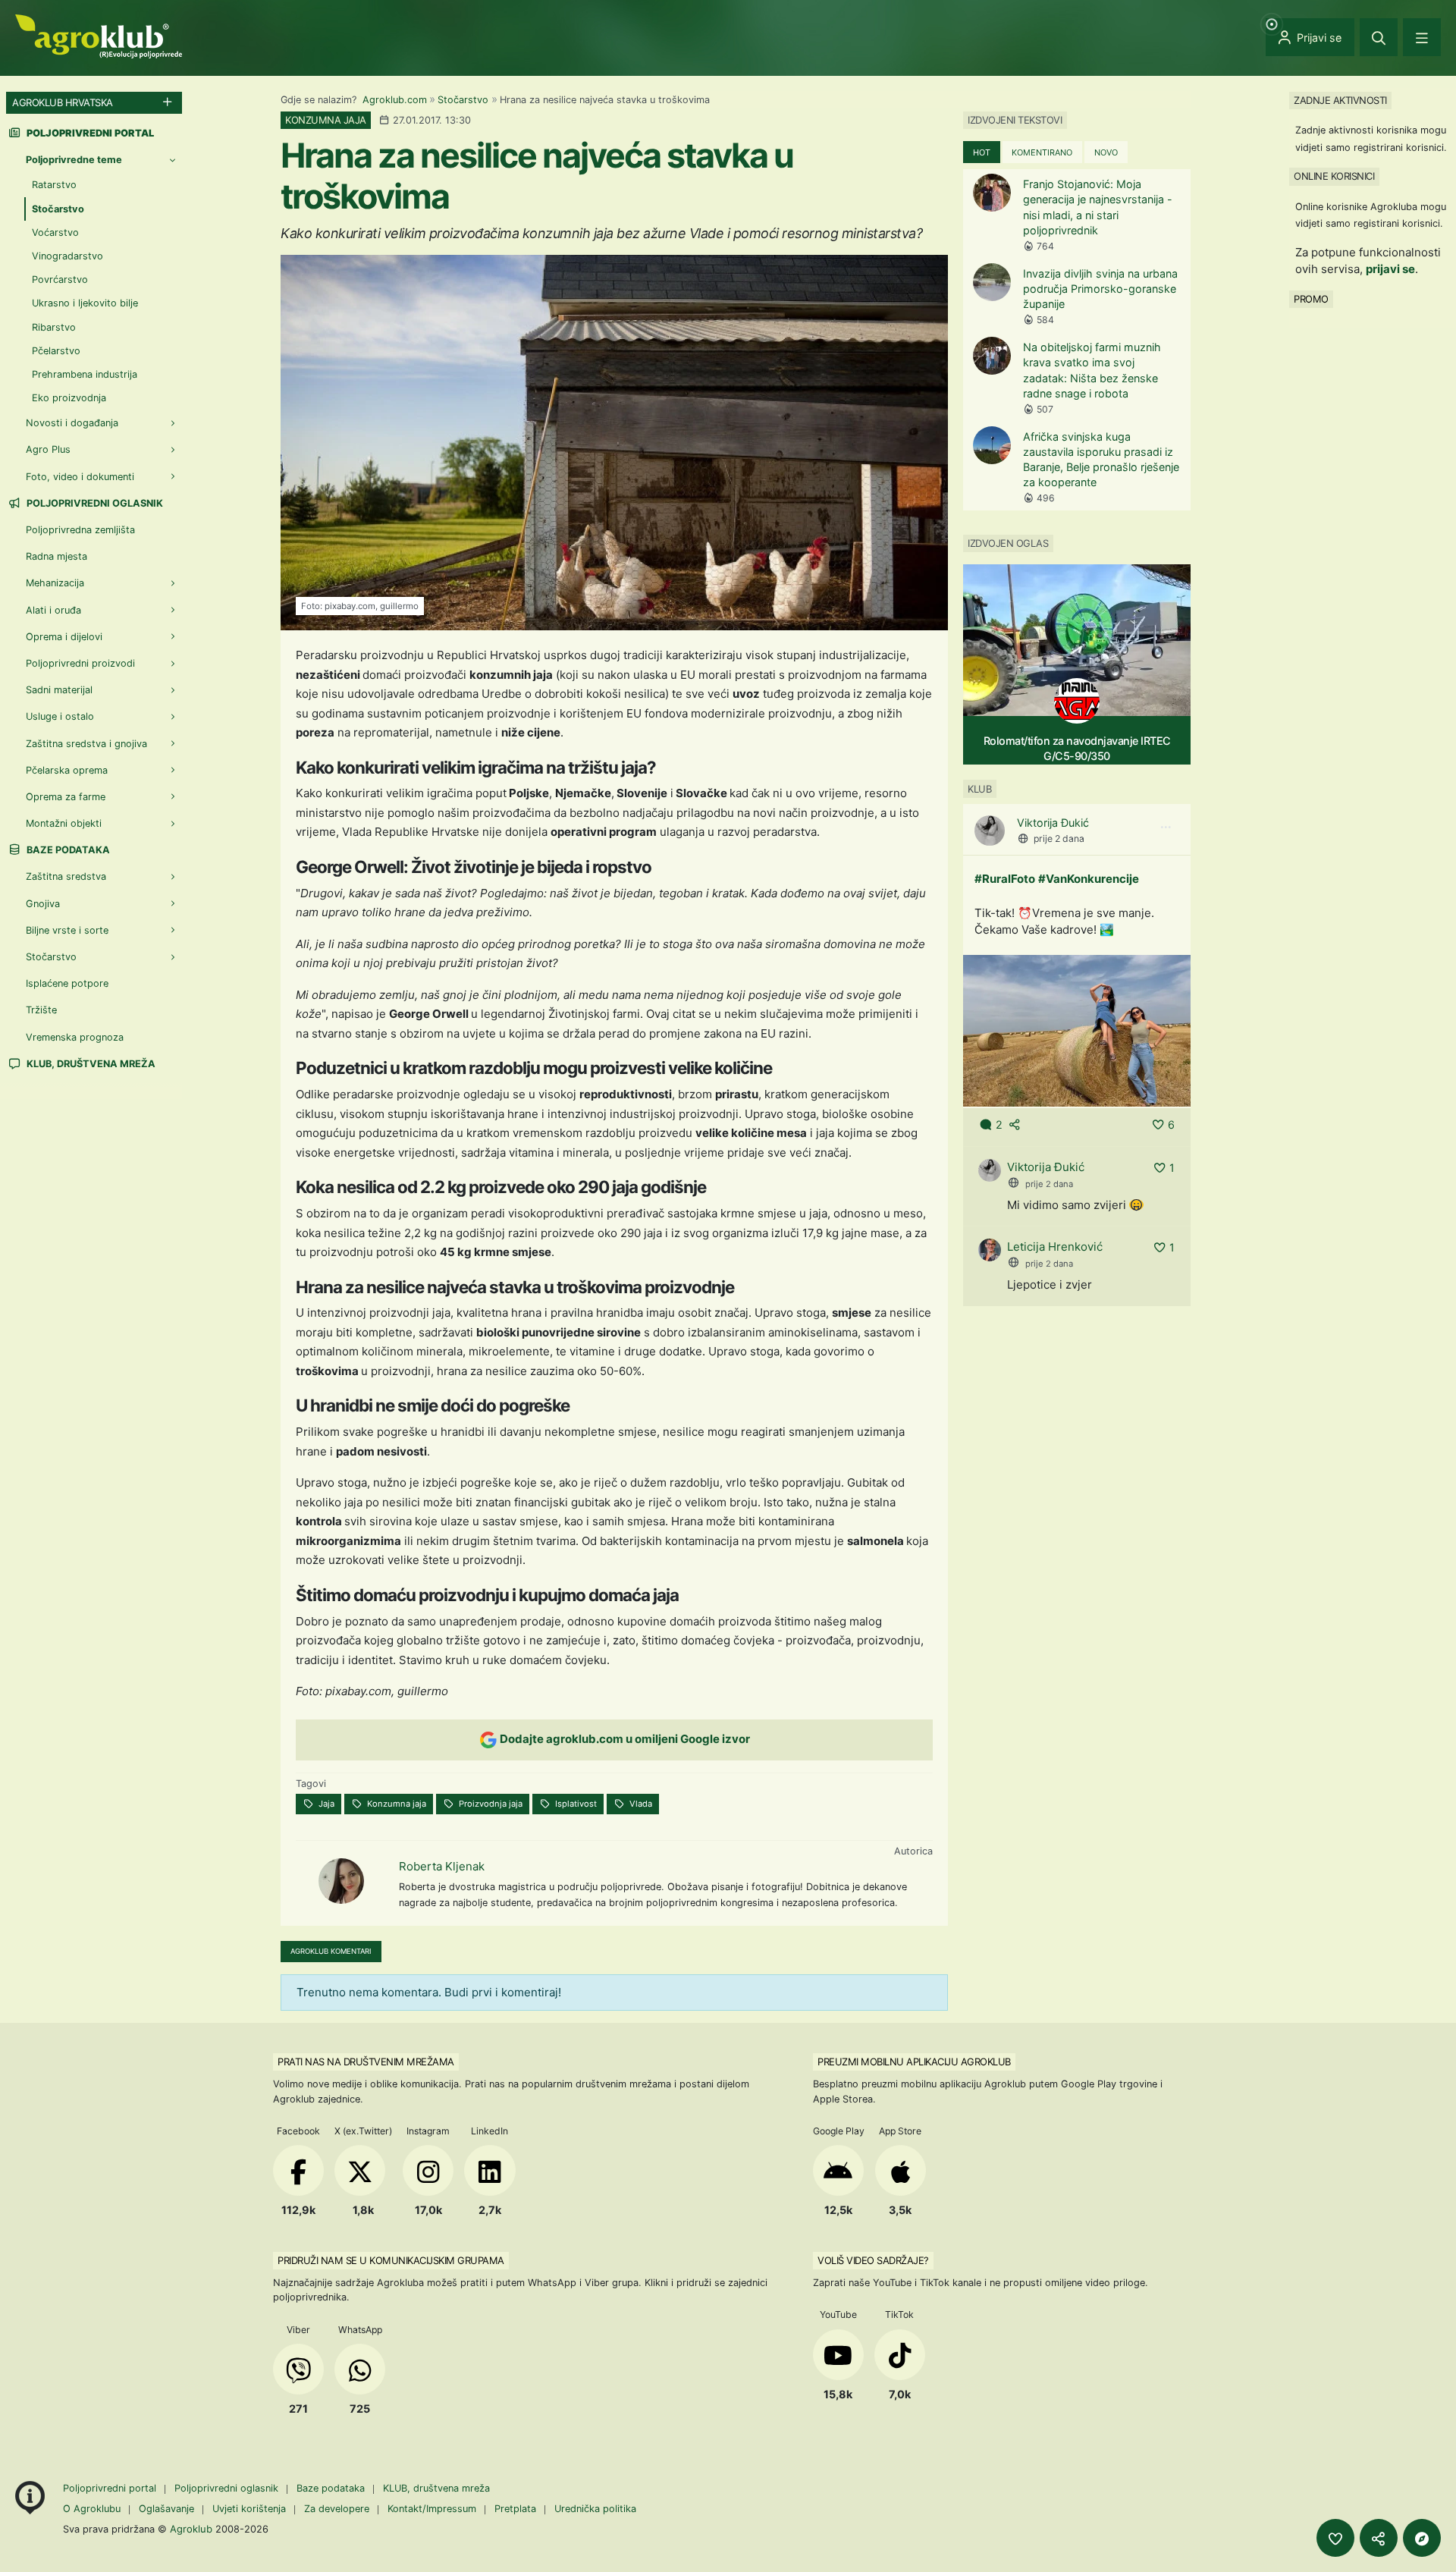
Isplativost (575, 1804)
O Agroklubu (92, 2509)
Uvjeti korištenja (249, 2509)
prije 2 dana (1059, 838)
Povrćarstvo (60, 279)
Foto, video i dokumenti (80, 477)
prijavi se (1390, 269)
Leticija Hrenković (1055, 1247)
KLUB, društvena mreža (90, 1064)
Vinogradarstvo (67, 256)
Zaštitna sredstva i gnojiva (86, 744)
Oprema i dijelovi (64, 637)
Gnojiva (43, 904)
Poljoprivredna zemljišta (80, 530)
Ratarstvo (54, 185)
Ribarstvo (54, 327)
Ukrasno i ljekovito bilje (85, 303)
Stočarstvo (463, 100)
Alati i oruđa (53, 610)
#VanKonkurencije (1089, 879)
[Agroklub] (99, 35)
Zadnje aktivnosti (1340, 100)
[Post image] (1077, 1030)
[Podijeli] (1379, 2538)
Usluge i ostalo (60, 716)
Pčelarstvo (56, 351)
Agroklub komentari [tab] (331, 1951)
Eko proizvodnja (69, 398)
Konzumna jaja (395, 1804)
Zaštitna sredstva (66, 876)
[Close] (1379, 37)
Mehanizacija (55, 583)
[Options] (1166, 827)
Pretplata (515, 2509)
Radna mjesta (56, 556)
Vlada (640, 1804)
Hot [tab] (982, 152)
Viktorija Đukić (1053, 823)
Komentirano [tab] (1042, 152)
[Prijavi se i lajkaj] (1335, 2538)
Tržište (41, 1010)
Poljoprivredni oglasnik (94, 503)
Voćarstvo (55, 232)
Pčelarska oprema (67, 770)
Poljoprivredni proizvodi (80, 663)
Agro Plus (48, 449)
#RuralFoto (1005, 879)
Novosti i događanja (72, 423)
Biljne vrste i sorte (67, 930)
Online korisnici (1334, 176)
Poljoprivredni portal (111, 2488)
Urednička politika (595, 2509)
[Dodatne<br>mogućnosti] (1422, 2538)
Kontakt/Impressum (432, 2509)
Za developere (337, 2509)
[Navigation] (1422, 37)
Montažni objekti (64, 823)
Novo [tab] (1106, 152)
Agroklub (191, 2529)
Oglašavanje (166, 2509)
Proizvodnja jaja (490, 1804)
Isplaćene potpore (67, 983)
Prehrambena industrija (85, 374)
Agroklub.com (395, 100)
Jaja (325, 1804)
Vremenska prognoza (75, 1037)
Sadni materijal (59, 690)
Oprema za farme (66, 797)
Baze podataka (67, 850)
